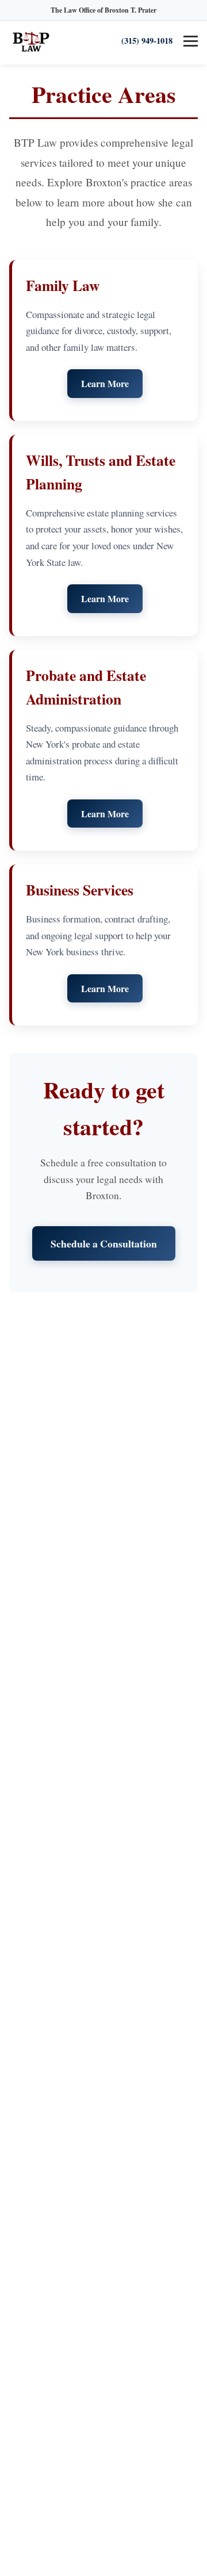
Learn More (105, 383)
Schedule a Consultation (104, 1243)
